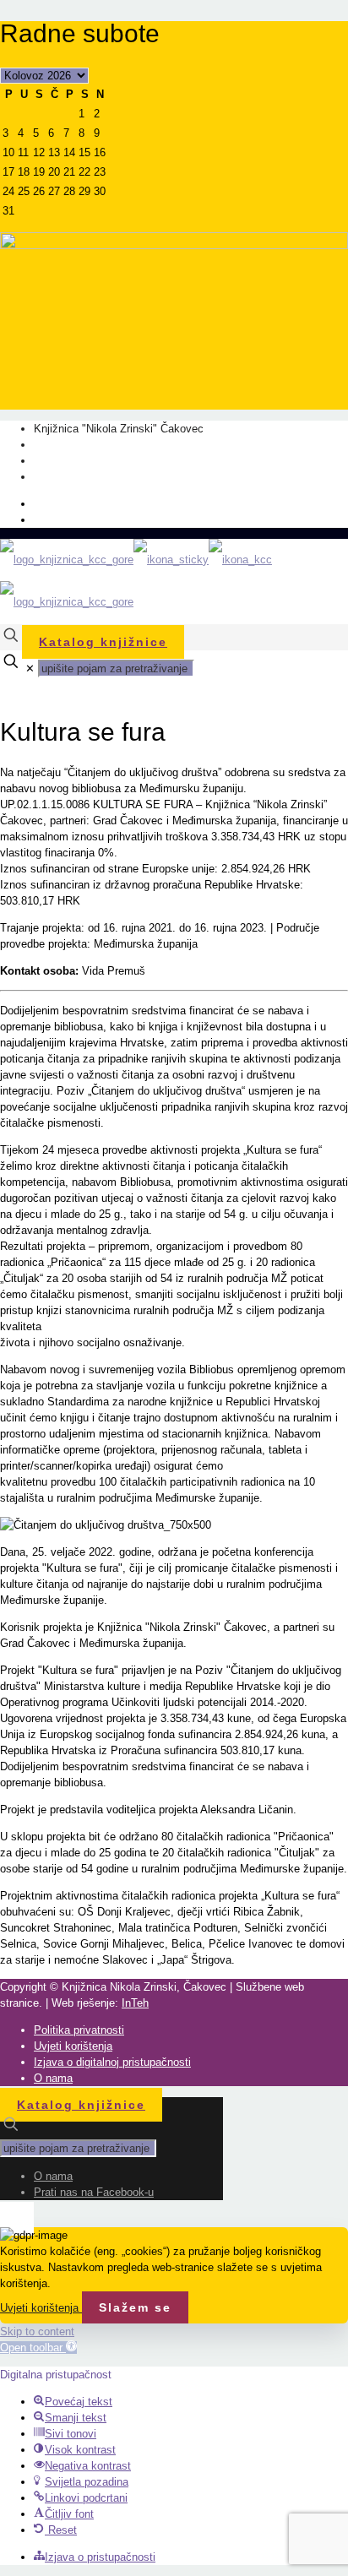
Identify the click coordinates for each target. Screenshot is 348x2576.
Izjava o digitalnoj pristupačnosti (112, 2062)
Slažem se (135, 2307)
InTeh (135, 2003)
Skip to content (37, 2331)
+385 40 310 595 (75, 445)
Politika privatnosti (79, 2030)
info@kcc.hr (63, 477)
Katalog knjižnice (103, 642)
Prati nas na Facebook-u (94, 520)
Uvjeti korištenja (73, 2046)
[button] (38, 2348)
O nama (53, 504)
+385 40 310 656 (75, 461)
